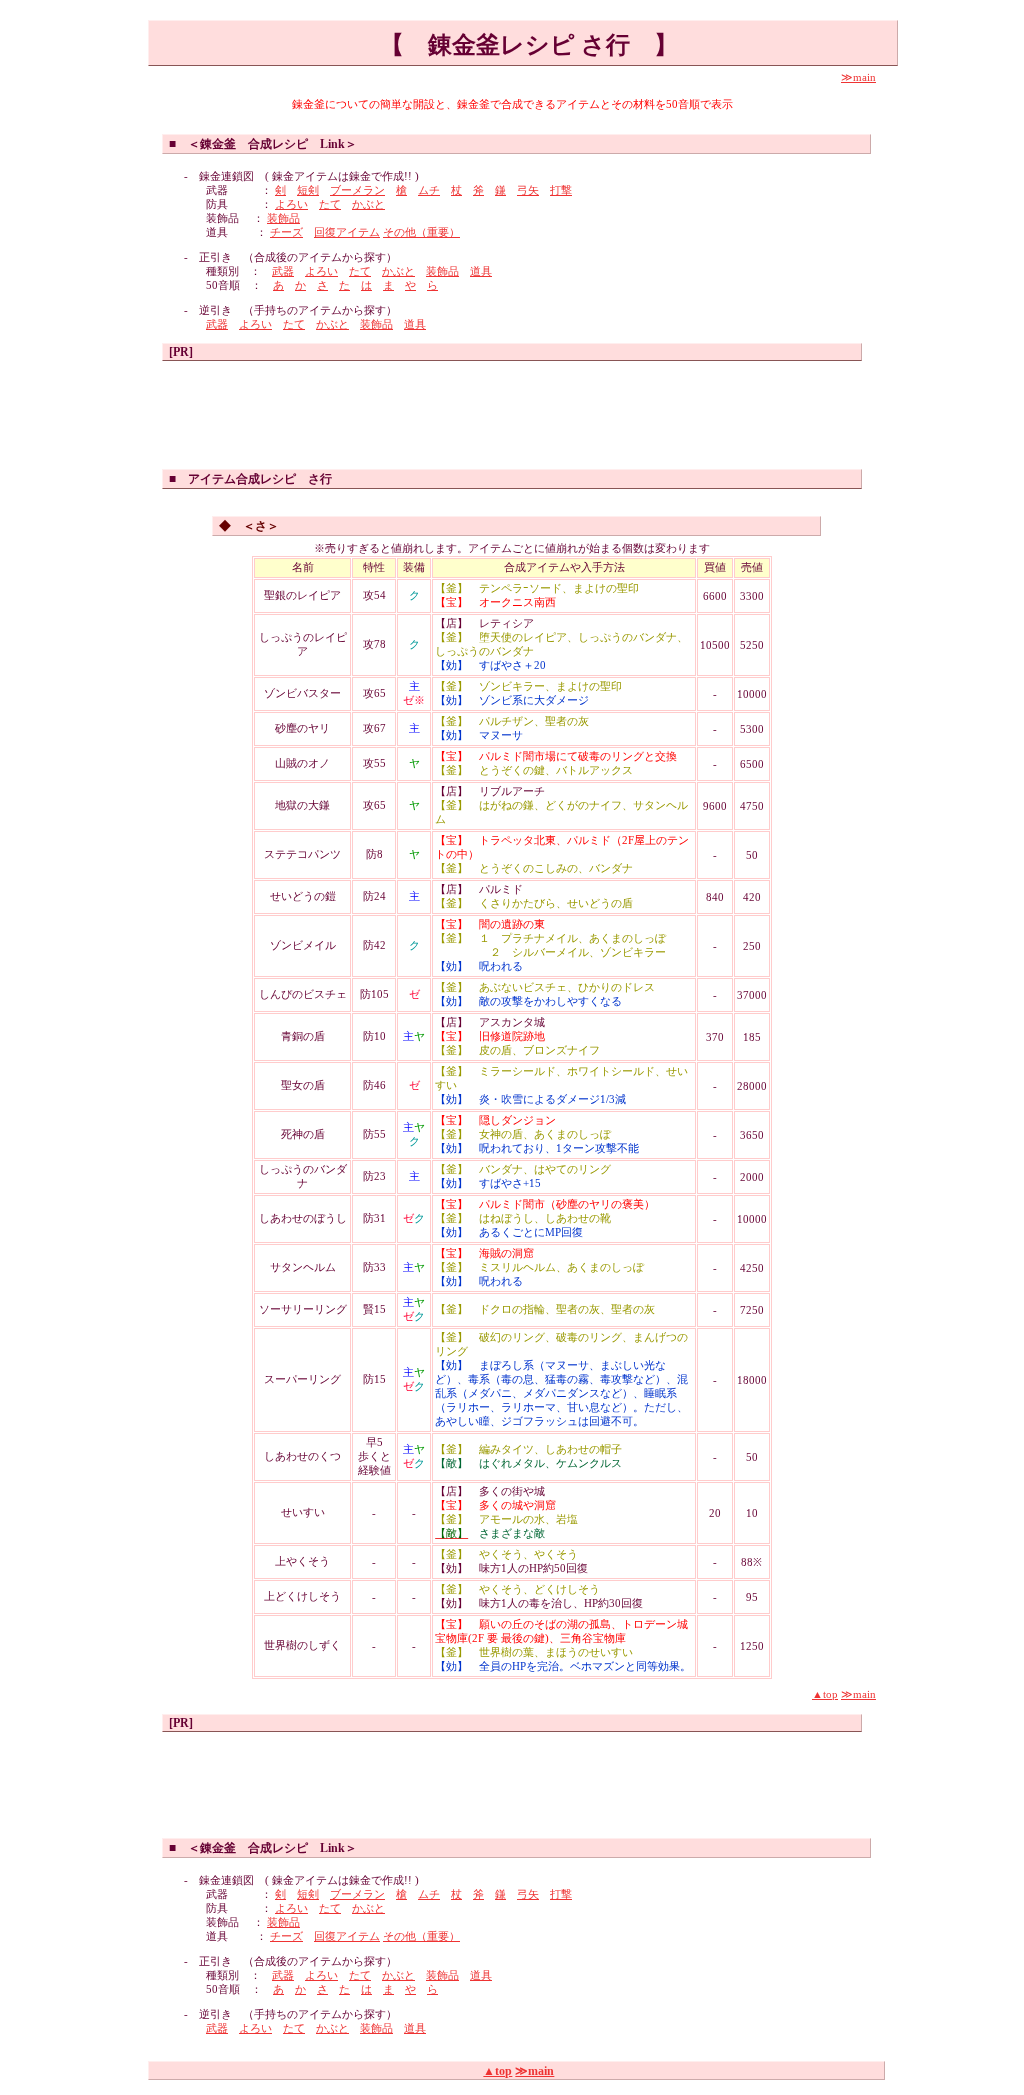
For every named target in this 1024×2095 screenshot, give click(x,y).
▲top (825, 1694)
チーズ (286, 232)
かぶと (368, 204)
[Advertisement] (512, 411)
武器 (283, 271)
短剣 (308, 190)
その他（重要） (421, 232)
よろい (291, 204)
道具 (481, 271)
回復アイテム (347, 232)
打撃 (561, 190)
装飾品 (283, 218)
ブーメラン (357, 190)
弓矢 (528, 190)
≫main (858, 77)
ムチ (429, 190)
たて (330, 204)
